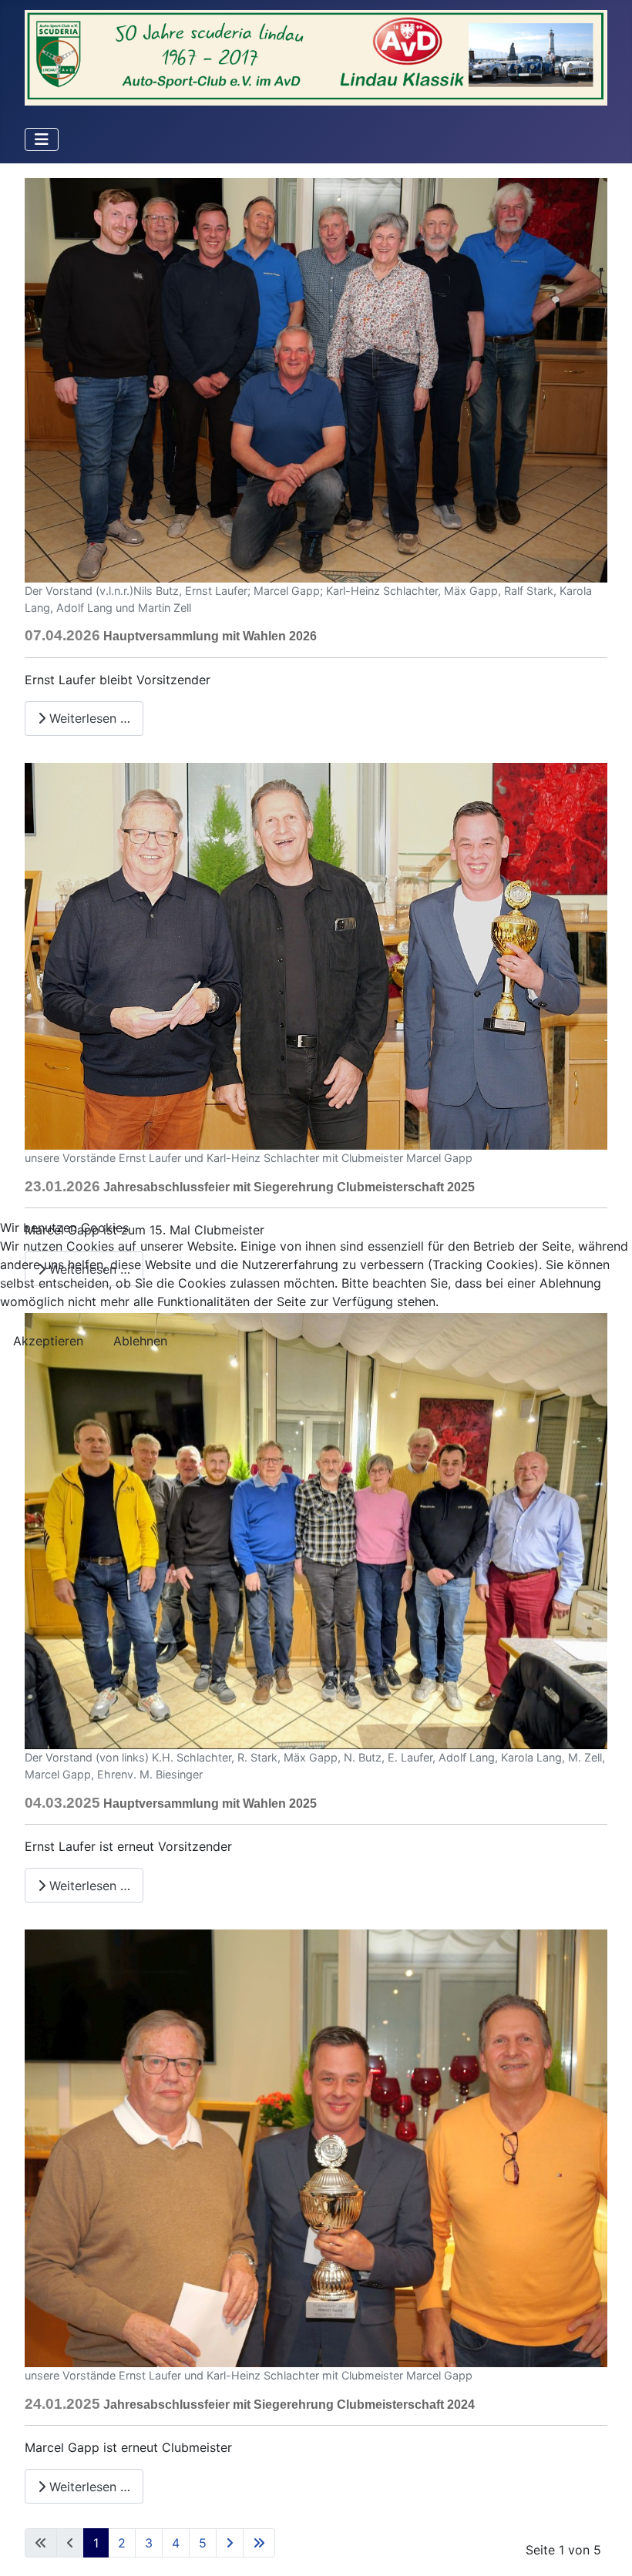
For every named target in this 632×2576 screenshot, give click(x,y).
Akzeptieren (48, 1341)
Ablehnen (140, 1341)
